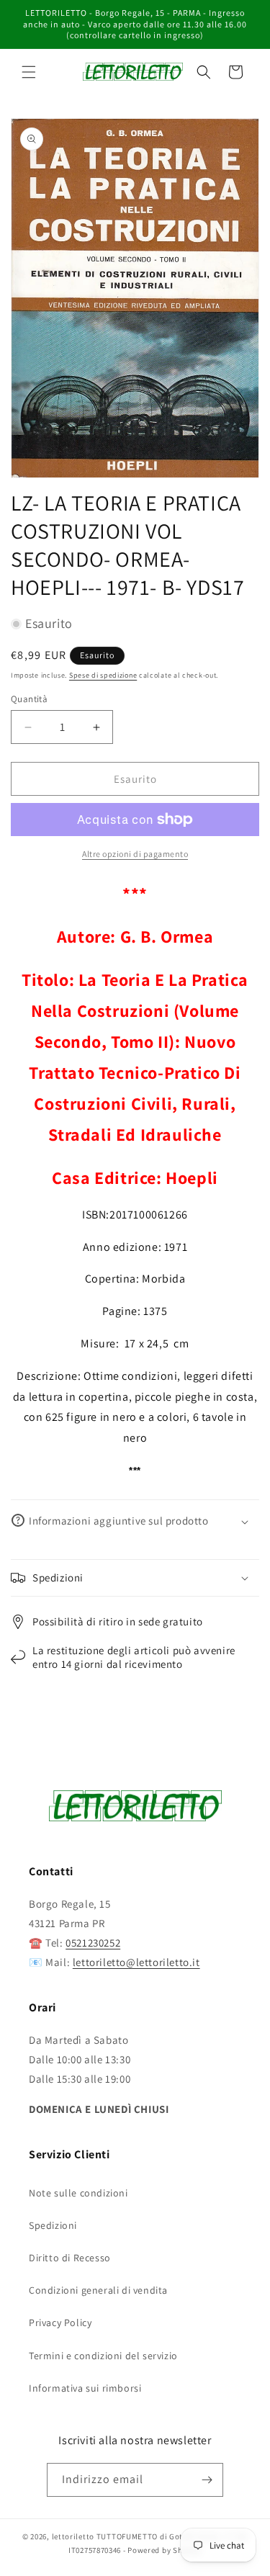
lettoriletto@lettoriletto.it (136, 1962)
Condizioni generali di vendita (98, 2290)
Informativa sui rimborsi (85, 2388)
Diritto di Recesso (70, 2258)
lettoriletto (73, 2536)
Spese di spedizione (103, 675)
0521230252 (93, 1943)
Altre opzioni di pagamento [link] (135, 854)
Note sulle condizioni (78, 2193)
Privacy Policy (60, 2323)
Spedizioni (53, 2225)
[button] (29, 72)
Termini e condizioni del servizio (103, 2356)
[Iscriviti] (207, 2480)
